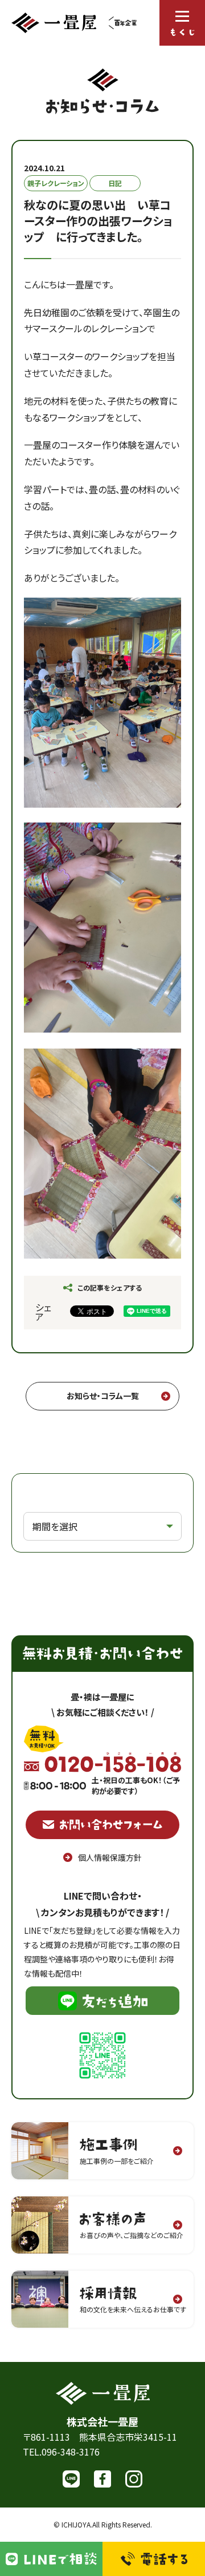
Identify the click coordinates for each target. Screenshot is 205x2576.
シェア (43, 1312)
